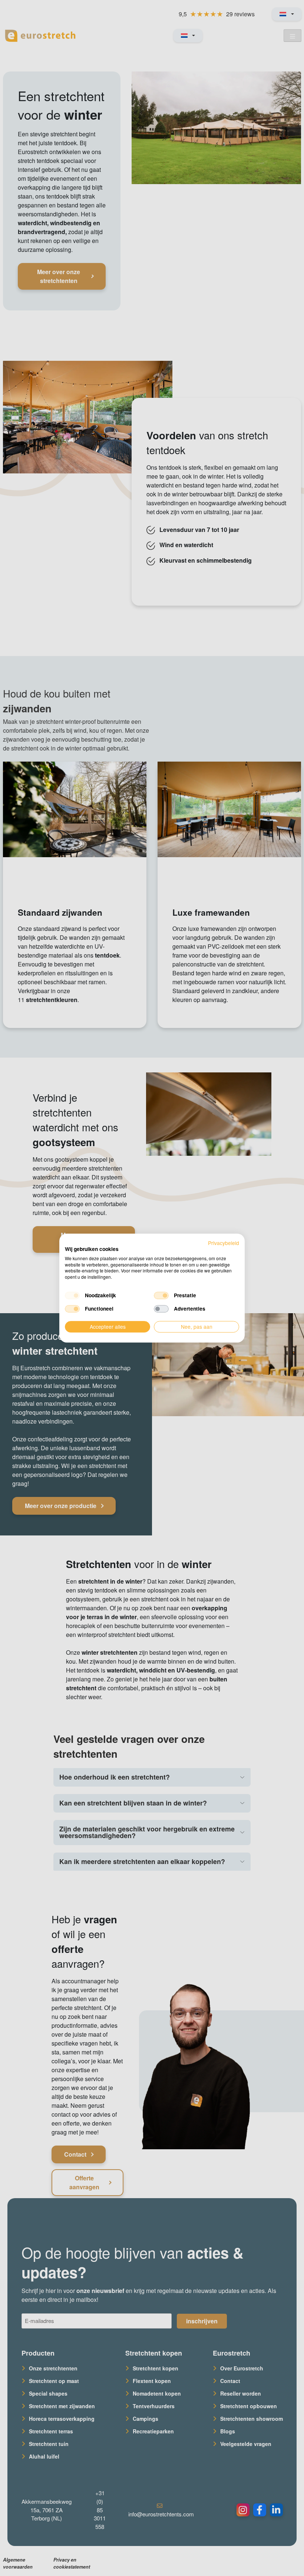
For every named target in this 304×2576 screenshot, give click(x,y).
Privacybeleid (224, 1243)
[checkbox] (72, 1295)
